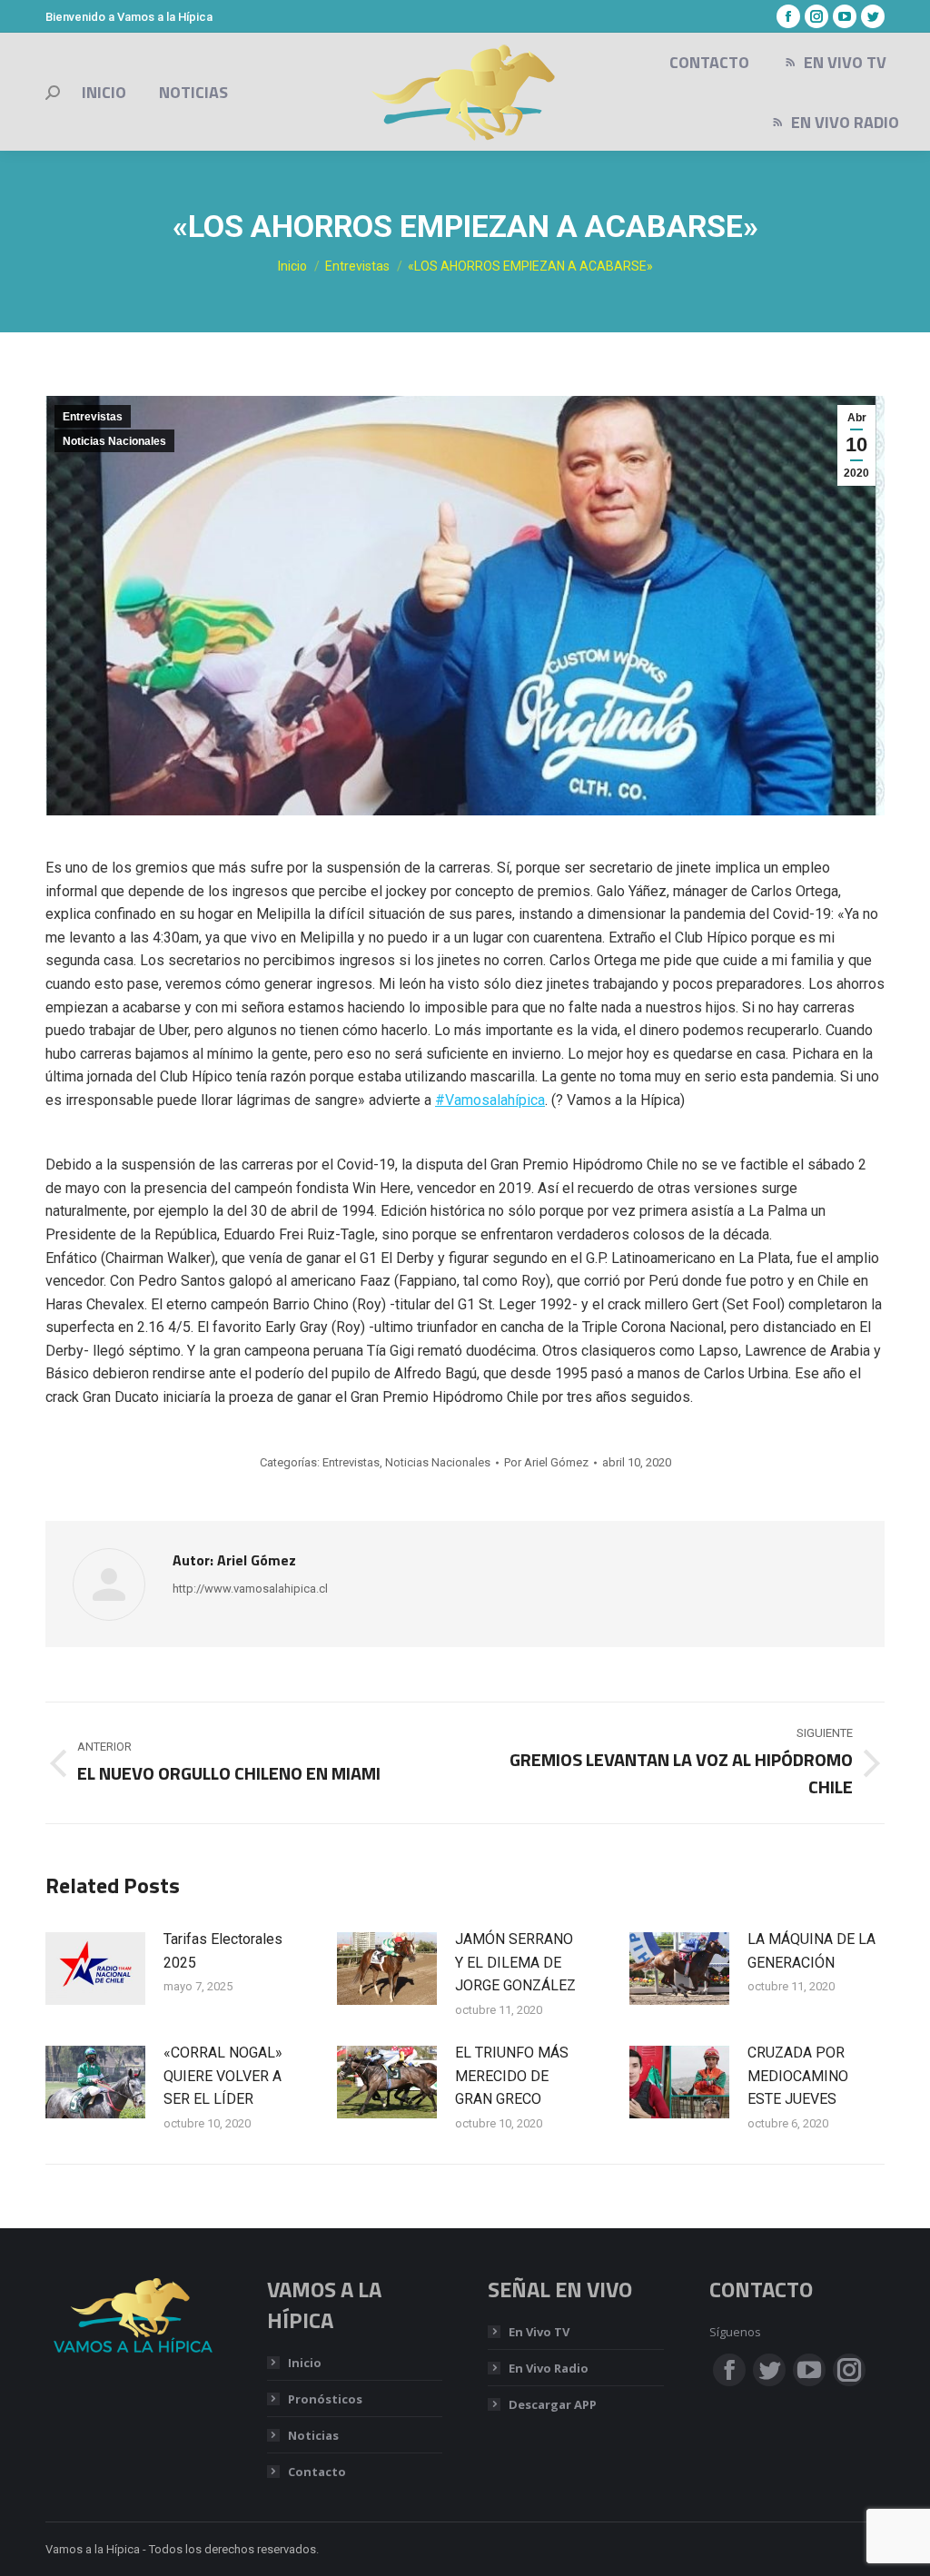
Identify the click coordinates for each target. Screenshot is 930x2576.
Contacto (317, 2472)
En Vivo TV (539, 2332)
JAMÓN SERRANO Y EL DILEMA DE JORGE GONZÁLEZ (515, 1962)
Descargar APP (553, 2404)
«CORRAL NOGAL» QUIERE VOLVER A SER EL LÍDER (223, 2076)
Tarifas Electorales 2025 (223, 1951)
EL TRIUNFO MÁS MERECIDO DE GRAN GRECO (512, 2076)
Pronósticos (325, 2399)
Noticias (313, 2435)
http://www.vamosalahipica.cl (250, 1589)
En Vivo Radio (549, 2368)
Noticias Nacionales (114, 441)
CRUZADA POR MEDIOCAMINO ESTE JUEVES (798, 2076)
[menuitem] (104, 93)
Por (546, 1462)
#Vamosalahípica (490, 1100)
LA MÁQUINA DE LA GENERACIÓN (811, 1951)
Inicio (305, 2363)
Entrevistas (93, 417)
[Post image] (95, 1969)
